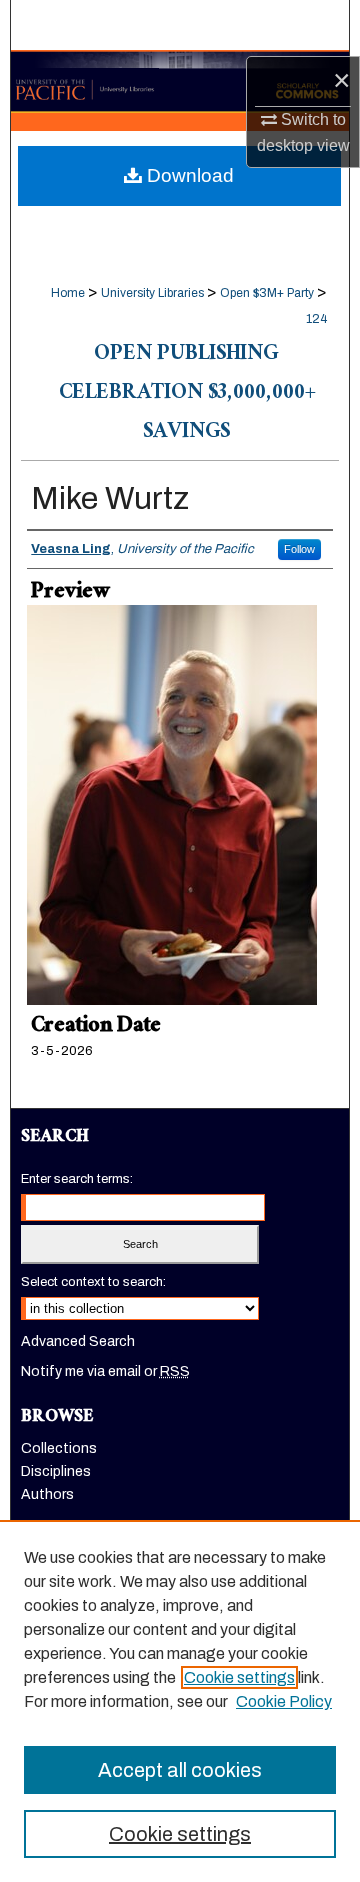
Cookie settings (239, 1677)
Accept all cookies (180, 1770)
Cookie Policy (284, 1701)
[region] (180, 1701)
